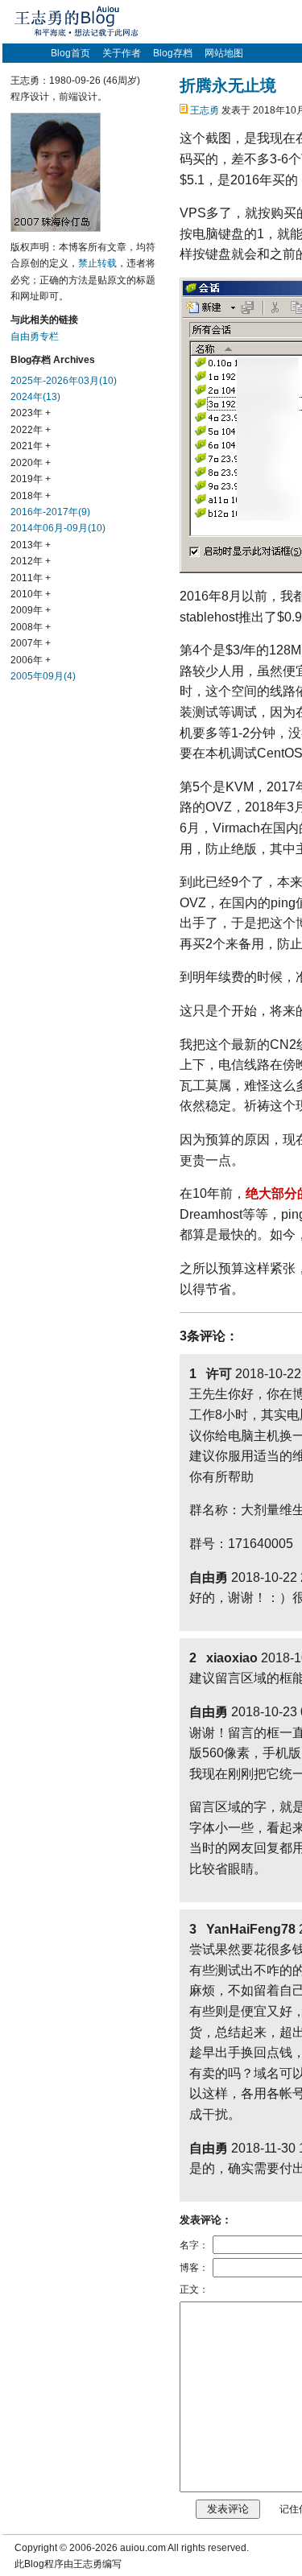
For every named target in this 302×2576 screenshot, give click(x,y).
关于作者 (122, 53)
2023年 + (31, 413)
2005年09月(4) (43, 676)
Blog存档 (173, 53)
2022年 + (31, 430)
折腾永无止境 (228, 85)
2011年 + (31, 578)
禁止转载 (97, 263)
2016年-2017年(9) (50, 512)
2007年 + (31, 643)
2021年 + (31, 446)
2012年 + (31, 561)
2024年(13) (35, 397)
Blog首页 (70, 53)
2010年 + (31, 594)
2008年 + (31, 627)
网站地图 (224, 53)
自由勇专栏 (35, 336)
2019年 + (31, 479)
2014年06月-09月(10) (58, 528)
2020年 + (31, 463)
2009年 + (31, 610)
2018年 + (31, 496)
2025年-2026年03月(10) (64, 381)
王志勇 (205, 110)
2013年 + (31, 545)
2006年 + (31, 660)
